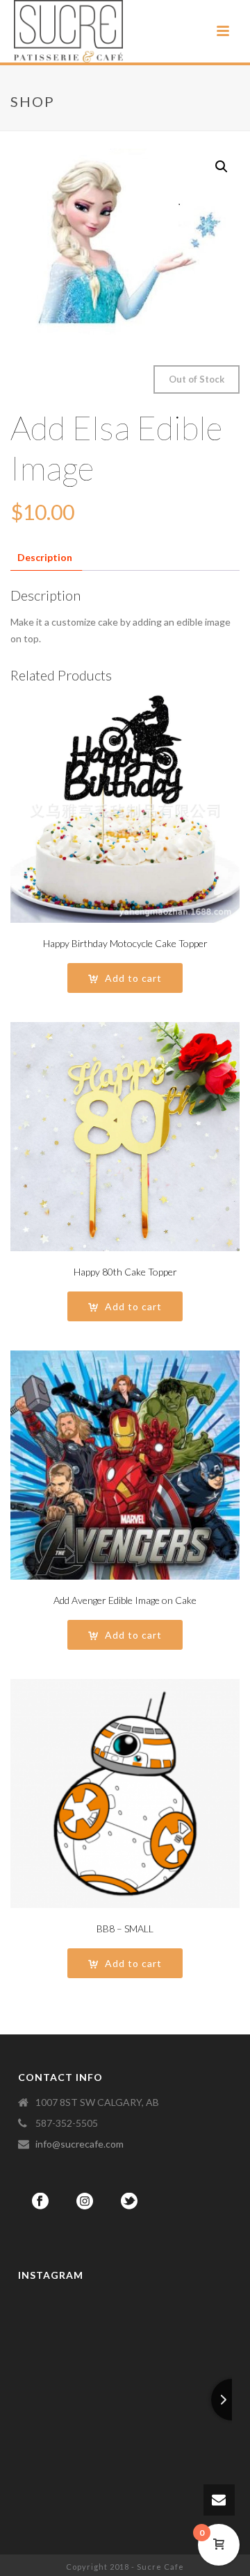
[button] (222, 167)
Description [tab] (45, 557)
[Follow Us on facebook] (40, 2202)
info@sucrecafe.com (80, 2144)
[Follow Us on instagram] (85, 2202)
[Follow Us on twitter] (129, 2202)
